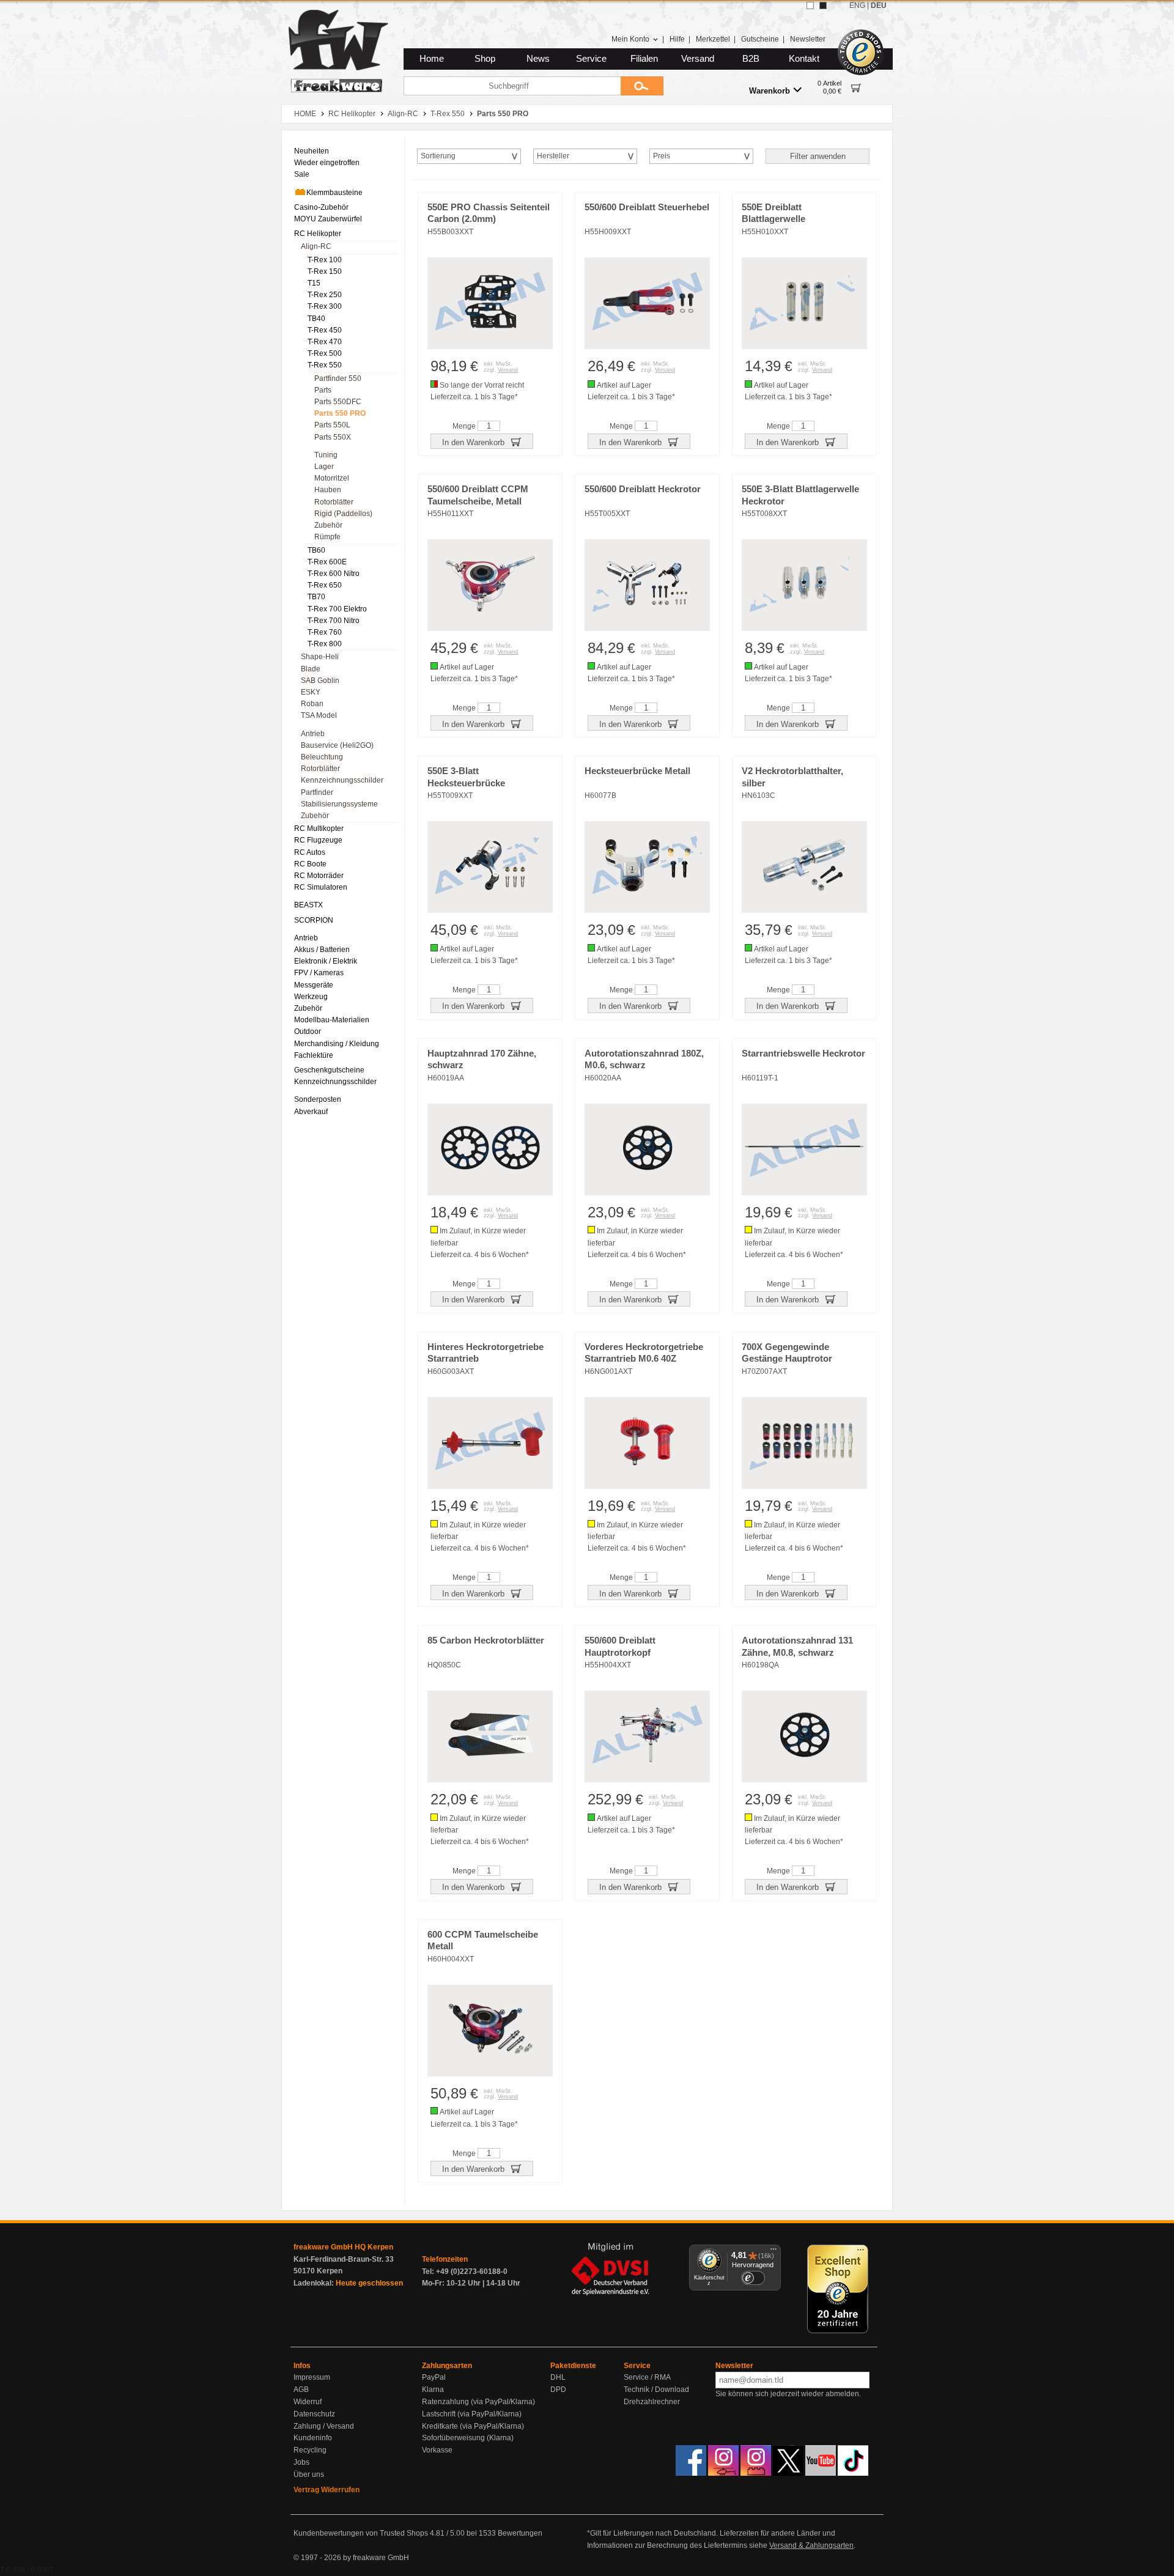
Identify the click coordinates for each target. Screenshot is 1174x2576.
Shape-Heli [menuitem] (320, 657)
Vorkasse (437, 2450)
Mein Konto (630, 39)
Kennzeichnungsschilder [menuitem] (342, 780)
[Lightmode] (810, 6)
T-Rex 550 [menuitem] (325, 365)
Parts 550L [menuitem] (332, 425)
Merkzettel (713, 39)
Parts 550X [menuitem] (333, 437)
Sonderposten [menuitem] (318, 1099)
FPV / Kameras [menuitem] (319, 973)
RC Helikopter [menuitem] (318, 234)
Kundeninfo (313, 2438)
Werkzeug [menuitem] (311, 997)
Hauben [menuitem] (328, 490)
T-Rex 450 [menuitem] (325, 330)
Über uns (309, 2475)
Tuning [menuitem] (326, 455)
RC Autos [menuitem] (310, 852)
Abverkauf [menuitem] (311, 1112)
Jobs (301, 2462)
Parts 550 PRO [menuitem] (340, 413)
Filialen (644, 59)
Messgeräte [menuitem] (314, 985)
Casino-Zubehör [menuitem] (321, 207)
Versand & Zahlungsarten (811, 2545)
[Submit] (642, 86)
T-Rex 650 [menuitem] (325, 585)
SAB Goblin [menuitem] (320, 681)
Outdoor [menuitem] (308, 1032)
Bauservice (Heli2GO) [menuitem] (337, 745)
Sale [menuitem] (302, 174)
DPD (558, 2390)
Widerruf (308, 2402)
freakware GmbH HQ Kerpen (343, 2247)
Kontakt (804, 59)
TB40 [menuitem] (316, 319)
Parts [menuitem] (323, 390)
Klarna (433, 2390)
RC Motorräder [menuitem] (319, 876)
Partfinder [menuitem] (317, 792)
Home (432, 59)
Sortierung (438, 156)
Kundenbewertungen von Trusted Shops (361, 2533)
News (538, 59)
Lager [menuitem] (324, 467)
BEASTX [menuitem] (308, 905)
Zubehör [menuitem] (328, 525)
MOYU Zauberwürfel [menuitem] (328, 219)
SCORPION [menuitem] (314, 920)
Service (591, 59)
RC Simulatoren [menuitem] (321, 887)
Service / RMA (647, 2377)
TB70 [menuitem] (316, 597)
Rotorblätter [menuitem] (334, 502)
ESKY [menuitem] (311, 692)
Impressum (312, 2377)
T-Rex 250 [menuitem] (325, 295)
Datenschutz (314, 2414)
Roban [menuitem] (312, 704)
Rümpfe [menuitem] (327, 537)
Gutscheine (760, 39)
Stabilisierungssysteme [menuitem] (339, 804)
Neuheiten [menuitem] (312, 151)
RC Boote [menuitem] (310, 864)
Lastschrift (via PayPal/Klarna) (472, 2414)
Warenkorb (770, 91)
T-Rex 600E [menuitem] (327, 562)
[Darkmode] (823, 6)
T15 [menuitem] (314, 283)
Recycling (310, 2450)
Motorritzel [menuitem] (332, 478)
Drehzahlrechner (652, 2402)
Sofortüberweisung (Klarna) (468, 2438)
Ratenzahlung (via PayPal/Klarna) (478, 2402)
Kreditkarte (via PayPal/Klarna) (473, 2426)
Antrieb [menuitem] (313, 734)
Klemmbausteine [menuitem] (334, 193)
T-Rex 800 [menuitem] (325, 644)
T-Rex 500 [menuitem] (325, 353)
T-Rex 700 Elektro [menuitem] (337, 609)
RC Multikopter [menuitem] (319, 829)
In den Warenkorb (474, 442)
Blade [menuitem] (311, 669)
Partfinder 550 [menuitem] (338, 378)
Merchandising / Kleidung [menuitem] (337, 1044)
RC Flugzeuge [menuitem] (318, 840)
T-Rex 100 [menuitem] (325, 260)
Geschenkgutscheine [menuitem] (329, 1070)
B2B (751, 59)
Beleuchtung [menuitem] (322, 757)
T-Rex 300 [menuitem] (325, 306)
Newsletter (808, 39)
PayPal (434, 2377)
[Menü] (773, 2252)
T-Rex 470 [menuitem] (325, 342)
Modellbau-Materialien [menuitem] (332, 1020)
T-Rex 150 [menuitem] (325, 271)
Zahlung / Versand (324, 2426)
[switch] (753, 2278)
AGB (301, 2390)
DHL (558, 2377)
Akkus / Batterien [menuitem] (322, 950)
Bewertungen (520, 2533)
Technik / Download (656, 2390)
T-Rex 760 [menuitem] (325, 632)
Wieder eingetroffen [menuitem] (327, 163)
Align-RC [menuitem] (316, 246)
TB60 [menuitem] (316, 550)
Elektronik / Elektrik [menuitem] (326, 961)
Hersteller (553, 156)
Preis (662, 156)
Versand (698, 59)
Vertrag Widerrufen (327, 2490)
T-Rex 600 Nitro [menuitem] (334, 574)
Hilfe (677, 39)
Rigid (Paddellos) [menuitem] (343, 514)
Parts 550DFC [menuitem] (338, 402)
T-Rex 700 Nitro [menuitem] (334, 621)
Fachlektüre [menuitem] (314, 1055)
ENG (857, 6)
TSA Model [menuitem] (319, 715)
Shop (485, 59)
